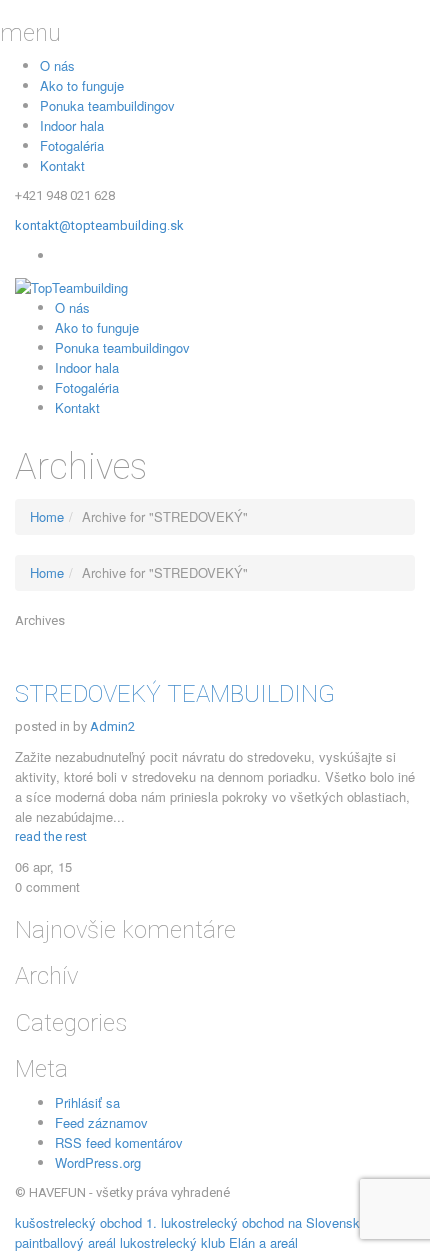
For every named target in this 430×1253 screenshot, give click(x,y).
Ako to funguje (82, 85)
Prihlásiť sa (87, 1102)
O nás (57, 65)
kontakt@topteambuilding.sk (99, 225)
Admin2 (112, 726)
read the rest (51, 836)
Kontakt (62, 165)
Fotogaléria (72, 145)
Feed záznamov (101, 1122)
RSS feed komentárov (119, 1142)
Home (47, 516)
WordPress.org (98, 1162)
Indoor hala (72, 125)
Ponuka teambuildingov (107, 105)
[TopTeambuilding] (215, 287)
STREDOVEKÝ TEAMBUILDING (175, 694)
